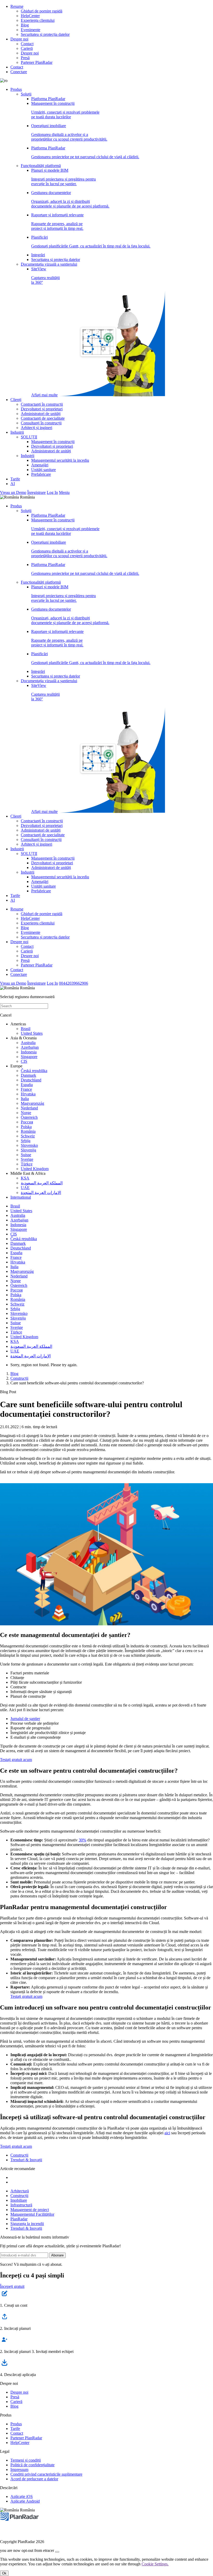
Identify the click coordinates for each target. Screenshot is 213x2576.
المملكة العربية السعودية (42, 1183)
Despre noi (19, 39)
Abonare (57, 2255)
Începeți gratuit (12, 2286)
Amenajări (40, 465)
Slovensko (29, 1145)
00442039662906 (74, 983)
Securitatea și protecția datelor (45, 34)
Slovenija (28, 1150)
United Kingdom (35, 1169)
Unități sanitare (44, 470)
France (26, 1089)
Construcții (19, 1378)
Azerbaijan (30, 1047)
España (27, 1085)
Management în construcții (65, 110)
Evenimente (31, 30)
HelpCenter (30, 16)
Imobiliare (19, 2200)
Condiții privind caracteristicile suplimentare (46, 2474)
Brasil (26, 1029)
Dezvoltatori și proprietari (42, 409)
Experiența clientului (38, 20)
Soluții (26, 94)
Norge (26, 1113)
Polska (26, 1127)
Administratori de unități (41, 414)
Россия (27, 1122)
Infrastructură (21, 2205)
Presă (25, 58)
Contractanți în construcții (42, 404)
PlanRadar (19, 2219)
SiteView (45, 332)
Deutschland (31, 1080)
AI (13, 484)
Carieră (27, 48)
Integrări (38, 255)
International (21, 1197)
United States (32, 1033)
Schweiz (28, 1136)
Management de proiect (30, 2210)
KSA (25, 1178)
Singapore (29, 1057)
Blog (25, 25)
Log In (52, 492)
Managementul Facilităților (32, 2214)
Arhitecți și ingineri (36, 428)
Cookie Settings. (155, 2564)
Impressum (19, 2470)
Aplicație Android (25, 2501)
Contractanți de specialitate (43, 418)
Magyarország (32, 1103)
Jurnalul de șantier (25, 1719)
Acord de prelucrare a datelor (34, 2479)
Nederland (29, 1108)
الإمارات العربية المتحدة (41, 1193)
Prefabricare (41, 474)
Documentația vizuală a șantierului (49, 264)
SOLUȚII (29, 437)
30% (82, 1840)
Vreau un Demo (13, 492)
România (28, 1131)
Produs (16, 89)
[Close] (57, 2552)
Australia (28, 1043)
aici (167, 2133)
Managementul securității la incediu (60, 460)
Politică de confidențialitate (32, 2465)
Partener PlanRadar (37, 62)
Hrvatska (28, 1094)
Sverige (27, 1159)
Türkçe (27, 1164)
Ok (4, 2573)
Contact (27, 44)
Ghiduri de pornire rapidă (42, 11)
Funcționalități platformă (41, 166)
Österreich (29, 1117)
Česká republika (34, 1071)
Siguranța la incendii (27, 2224)
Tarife (15, 479)
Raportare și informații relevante (57, 222)
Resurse (17, 6)
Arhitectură (20, 2191)
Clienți (16, 400)
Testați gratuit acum (16, 1760)
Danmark (28, 1075)
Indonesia (29, 1052)
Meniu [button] (64, 492)
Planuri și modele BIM (64, 177)
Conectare (19, 72)
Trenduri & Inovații (26, 2160)
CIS (24, 1061)
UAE (25, 1188)
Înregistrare (36, 492)
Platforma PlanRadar (48, 99)
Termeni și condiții (26, 2460)
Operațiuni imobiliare (69, 132)
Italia (25, 1099)
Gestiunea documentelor (70, 199)
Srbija (26, 1141)
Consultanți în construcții (41, 423)
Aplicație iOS (22, 2496)
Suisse (26, 1155)
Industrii (17, 432)
